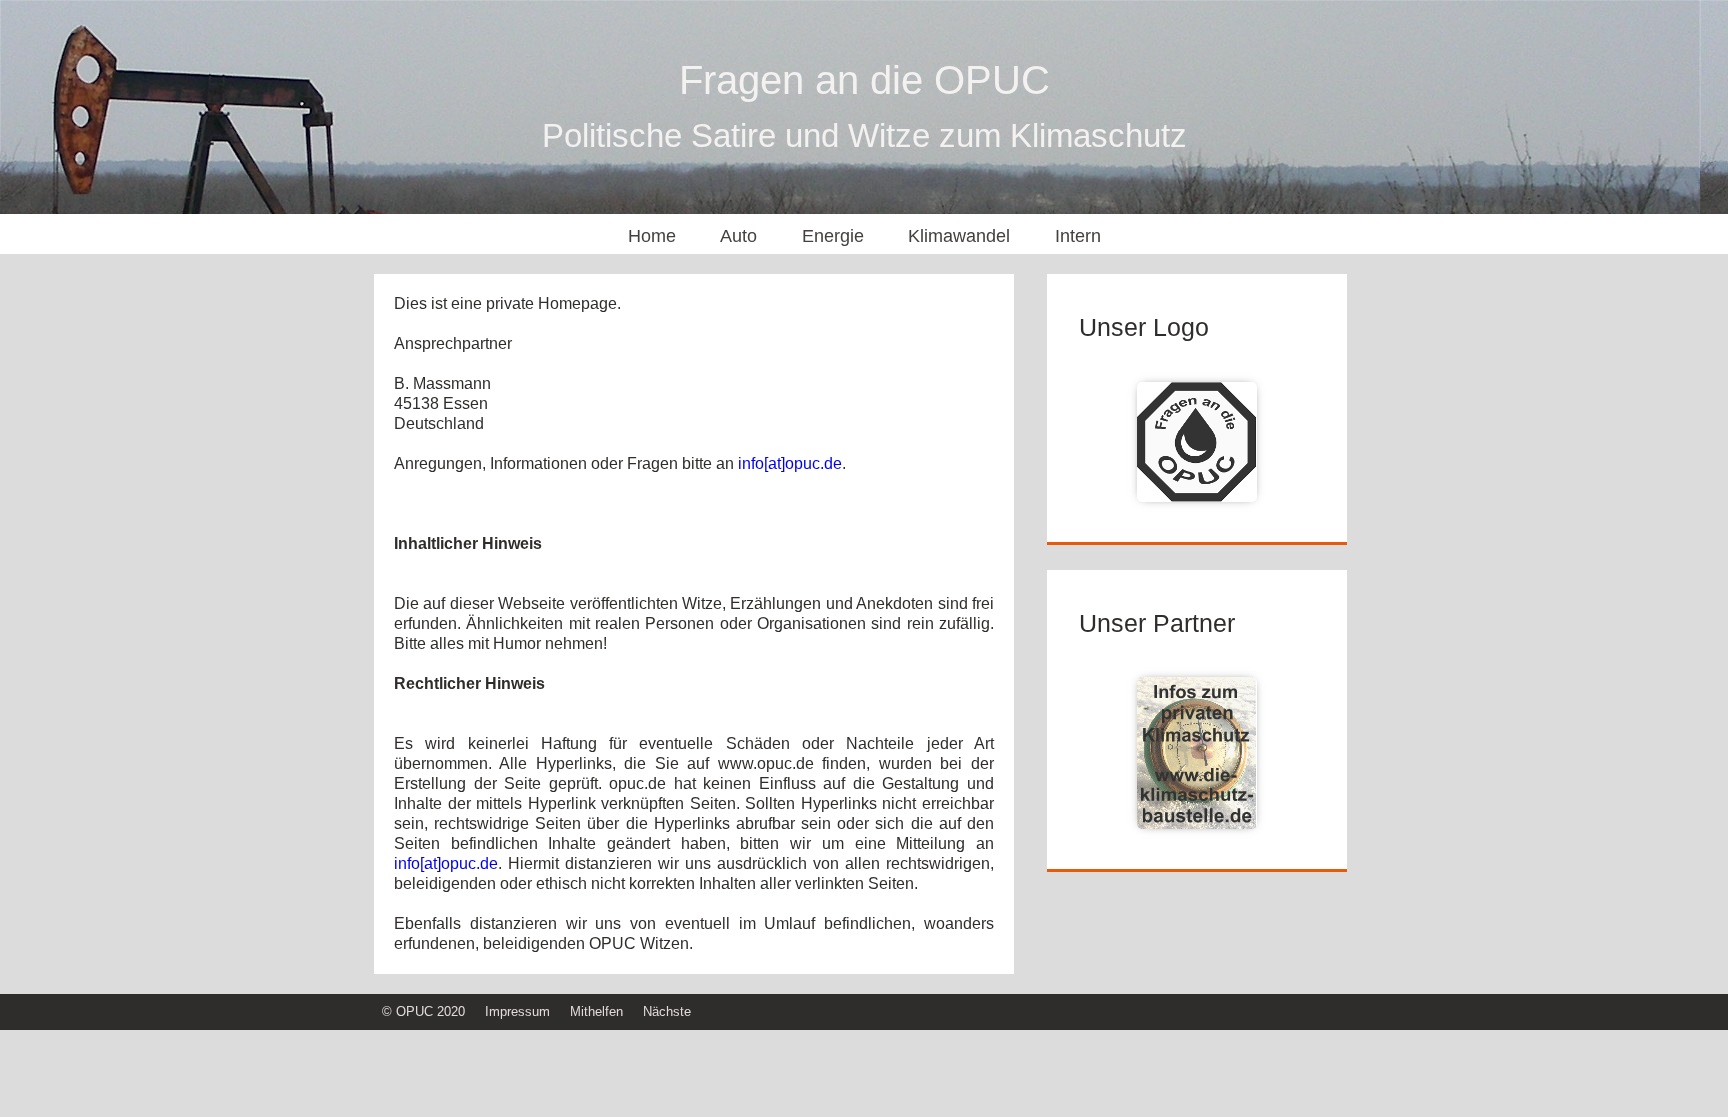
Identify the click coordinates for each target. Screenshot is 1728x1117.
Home (652, 236)
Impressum (517, 1011)
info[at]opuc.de (790, 463)
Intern (1078, 236)
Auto (738, 236)
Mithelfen (596, 1011)
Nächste (667, 1011)
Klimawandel (959, 236)
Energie (833, 236)
